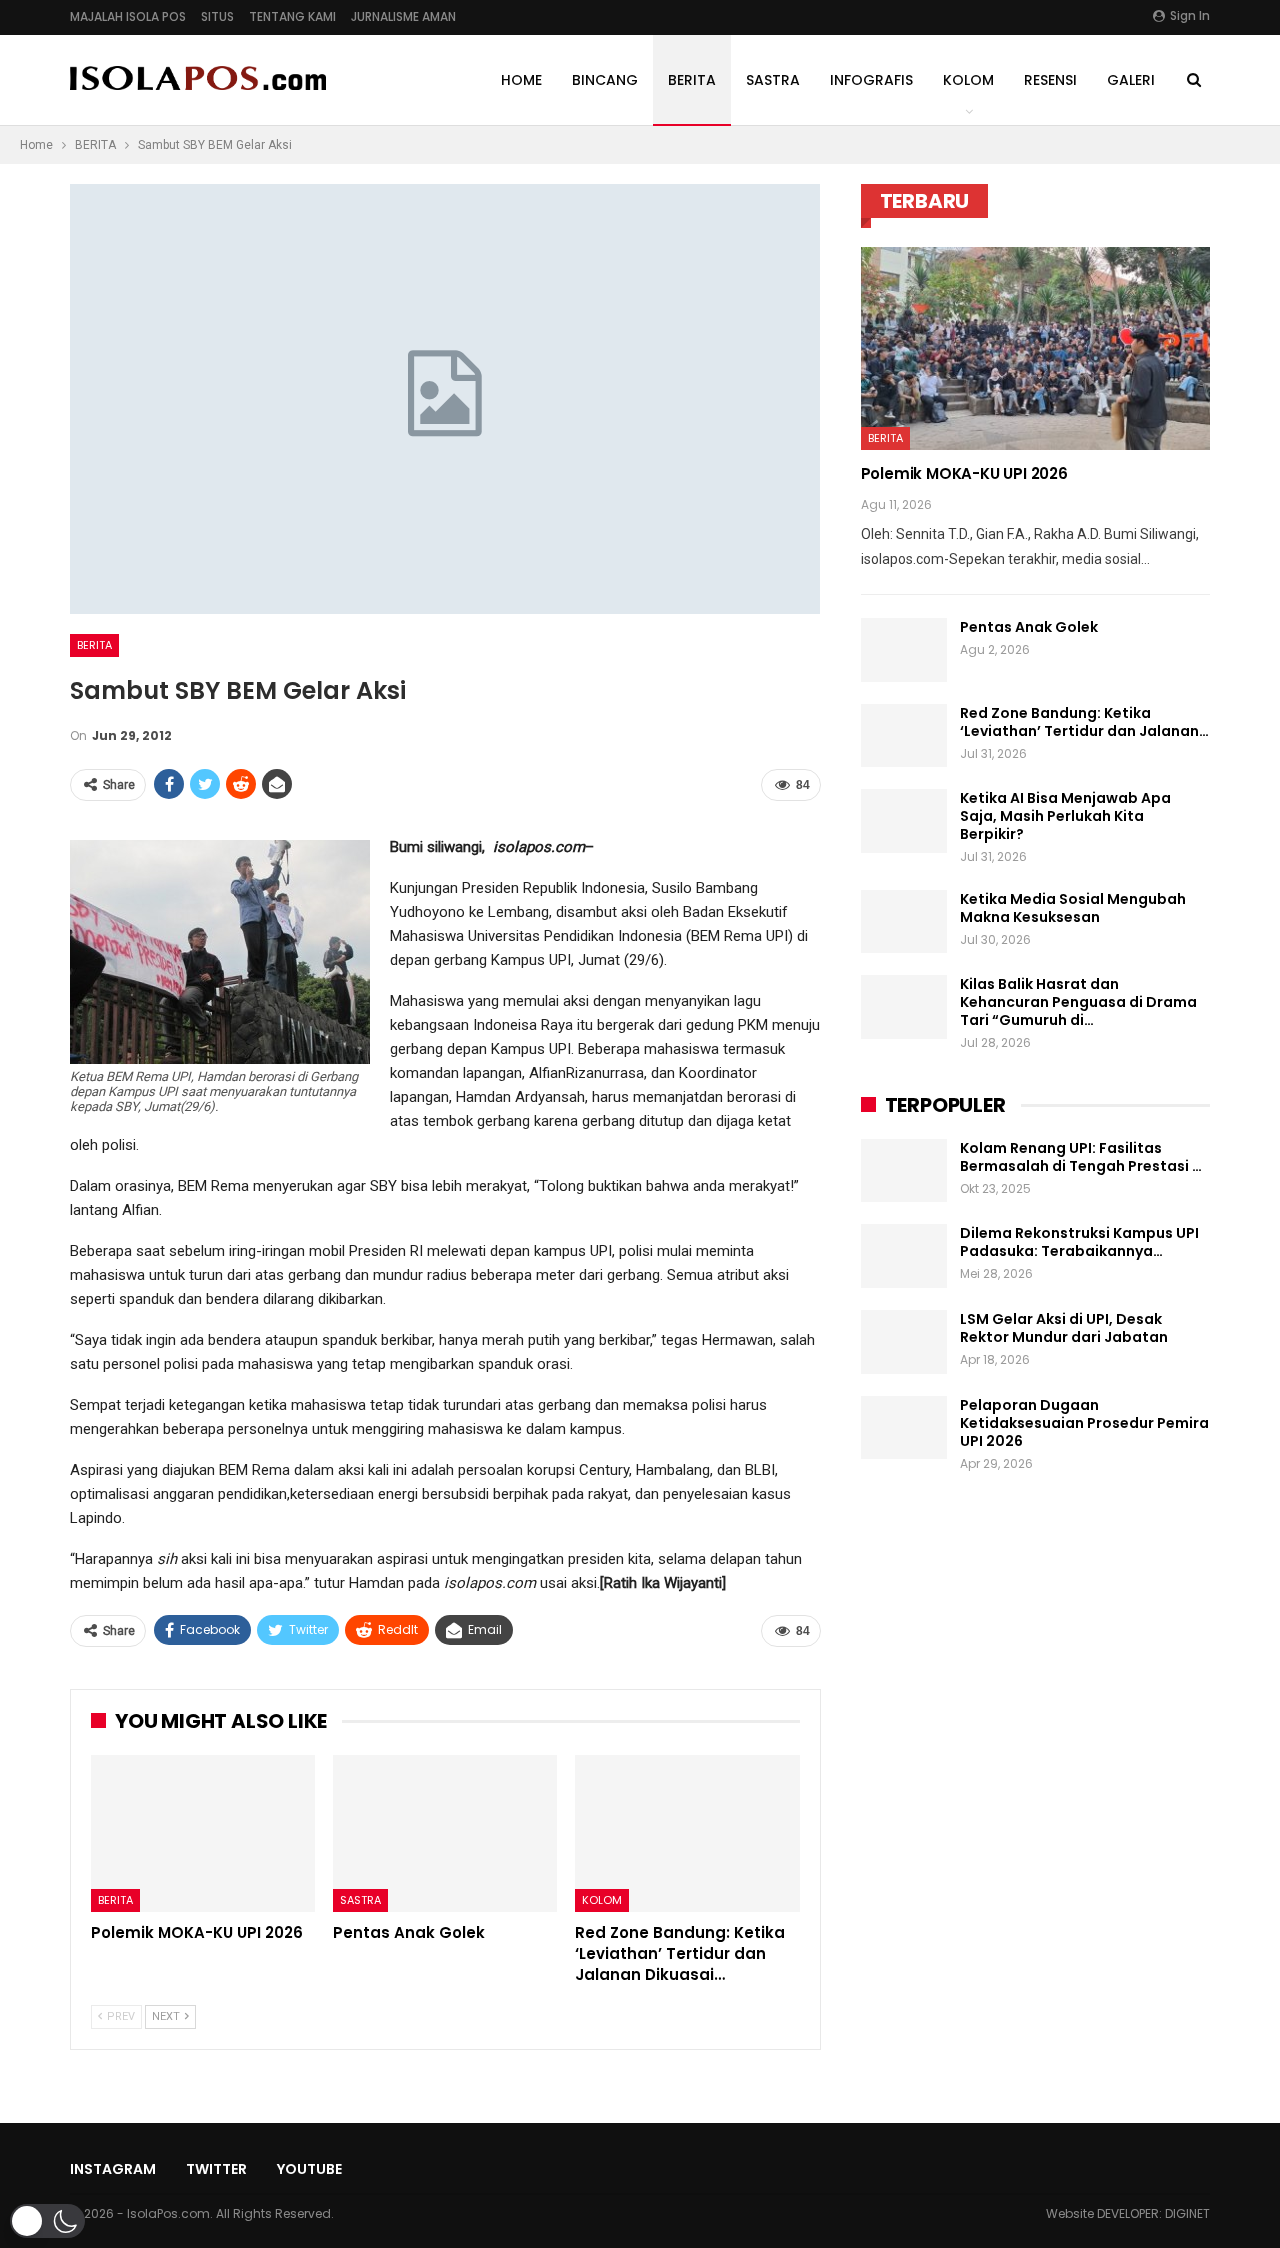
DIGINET (1187, 2213)
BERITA (692, 80)
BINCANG (605, 80)
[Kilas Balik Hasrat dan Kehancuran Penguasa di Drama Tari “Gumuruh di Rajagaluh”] (904, 1007)
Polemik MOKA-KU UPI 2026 (964, 473)
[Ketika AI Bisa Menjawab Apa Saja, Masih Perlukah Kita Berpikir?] (904, 821)
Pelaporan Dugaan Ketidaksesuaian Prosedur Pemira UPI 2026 (1084, 1423)
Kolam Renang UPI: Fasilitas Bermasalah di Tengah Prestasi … (1081, 1157)
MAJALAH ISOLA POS (128, 16)
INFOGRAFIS (871, 80)
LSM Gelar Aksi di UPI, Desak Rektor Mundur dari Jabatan (1064, 1328)
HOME (521, 80)
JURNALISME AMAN (403, 16)
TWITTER (216, 2169)
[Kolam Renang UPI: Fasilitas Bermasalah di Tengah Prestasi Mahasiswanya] (904, 1171)
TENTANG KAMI (292, 16)
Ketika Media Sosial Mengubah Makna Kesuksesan (1073, 908)
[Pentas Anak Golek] (445, 1833)
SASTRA (773, 80)
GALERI (1131, 80)
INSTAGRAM (113, 2169)
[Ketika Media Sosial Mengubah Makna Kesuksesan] (904, 922)
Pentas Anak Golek (1029, 627)
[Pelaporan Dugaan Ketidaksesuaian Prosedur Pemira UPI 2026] (904, 1428)
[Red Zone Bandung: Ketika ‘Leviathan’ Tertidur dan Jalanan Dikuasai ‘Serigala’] (687, 1833)
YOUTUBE (309, 2169)
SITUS (217, 16)
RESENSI (1050, 80)
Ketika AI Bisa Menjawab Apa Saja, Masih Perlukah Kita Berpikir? (1065, 816)
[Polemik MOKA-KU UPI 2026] (203, 1833)
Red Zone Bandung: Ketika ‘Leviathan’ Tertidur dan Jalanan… (1084, 722)
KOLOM (968, 80)
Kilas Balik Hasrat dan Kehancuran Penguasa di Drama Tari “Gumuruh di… (1078, 1002)
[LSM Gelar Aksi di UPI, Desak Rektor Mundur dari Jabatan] (904, 1342)
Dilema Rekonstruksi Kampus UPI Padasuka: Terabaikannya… (1079, 1242)
